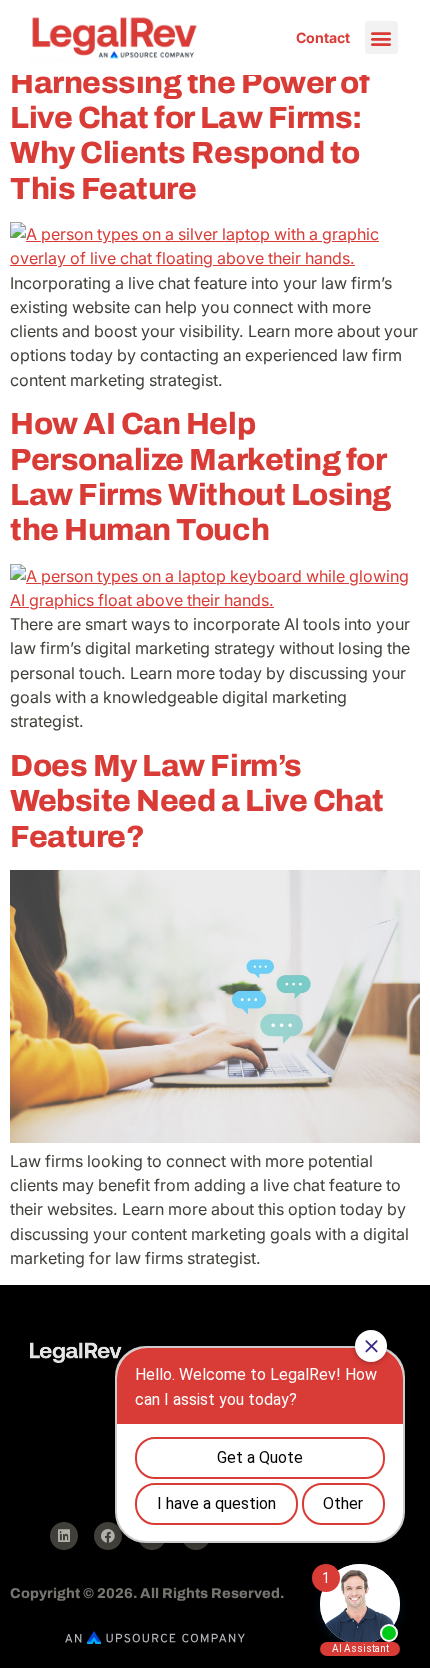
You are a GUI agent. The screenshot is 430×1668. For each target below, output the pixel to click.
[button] (381, 37)
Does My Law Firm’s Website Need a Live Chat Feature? (197, 801)
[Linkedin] (64, 1536)
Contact (323, 37)
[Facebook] (108, 1536)
